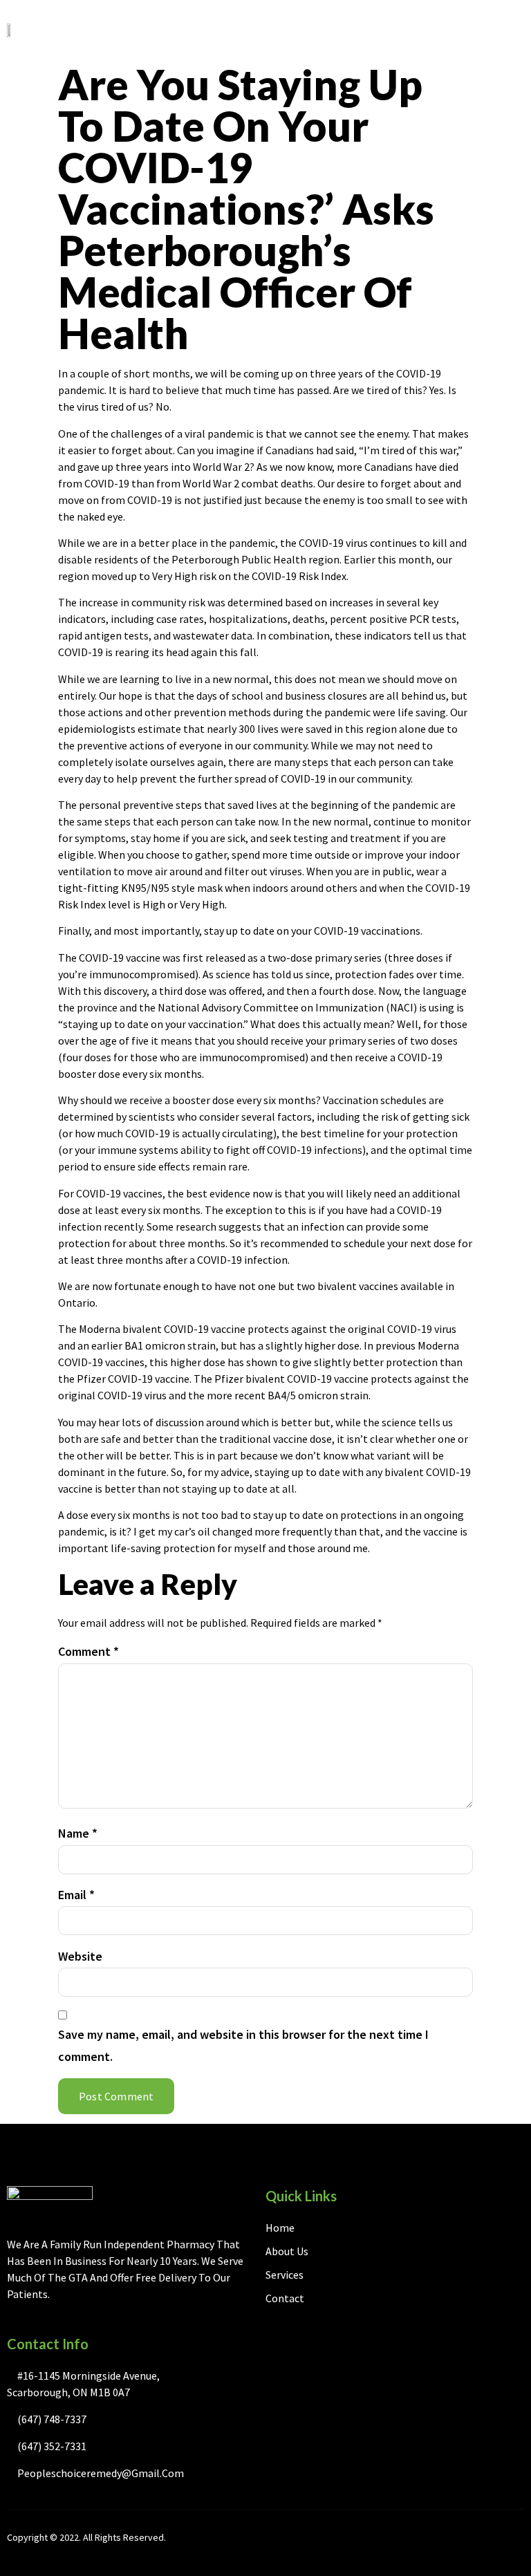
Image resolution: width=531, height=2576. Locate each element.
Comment (88, 1651)
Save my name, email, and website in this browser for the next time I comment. (243, 2045)
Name (78, 1833)
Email (76, 1895)
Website (80, 1956)
